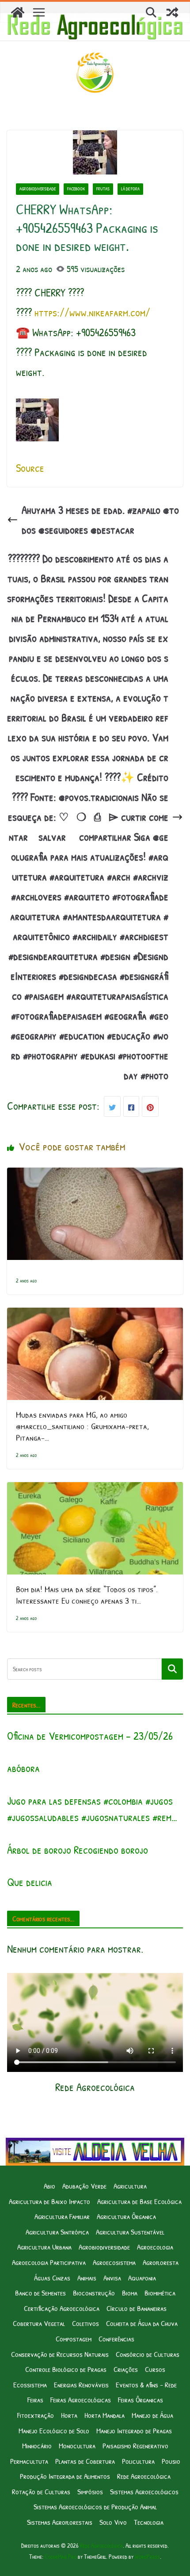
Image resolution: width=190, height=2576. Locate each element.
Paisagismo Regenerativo (135, 2445)
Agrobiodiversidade (38, 189)
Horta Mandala (104, 2415)
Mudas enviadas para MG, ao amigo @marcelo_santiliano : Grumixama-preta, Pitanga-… (82, 1426)
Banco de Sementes (40, 2293)
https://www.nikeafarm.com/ (92, 312)
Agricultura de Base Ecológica (139, 2201)
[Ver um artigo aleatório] (172, 12)
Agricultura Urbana (44, 2247)
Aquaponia (142, 2278)
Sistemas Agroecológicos (144, 2491)
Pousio (171, 2461)
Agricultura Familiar (62, 2216)
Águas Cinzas (52, 2278)
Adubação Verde (84, 2186)
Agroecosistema (114, 2262)
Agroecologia (155, 2247)
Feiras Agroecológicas (81, 2400)
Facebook (76, 189)
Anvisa (112, 2278)
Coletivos (85, 2323)
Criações (126, 2369)
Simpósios (90, 2491)
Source (30, 468)
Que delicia (30, 1882)
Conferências (116, 2339)
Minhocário (37, 2445)
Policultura (138, 2461)
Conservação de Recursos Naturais (60, 2354)
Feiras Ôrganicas (141, 2400)
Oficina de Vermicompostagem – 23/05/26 (90, 1736)
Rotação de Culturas (41, 2491)
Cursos (155, 2369)
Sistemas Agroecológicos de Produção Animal (95, 2506)
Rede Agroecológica (144, 2476)
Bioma (130, 2293)
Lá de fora (130, 189)
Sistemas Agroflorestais (60, 2522)
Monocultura (77, 2445)
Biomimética (160, 2293)
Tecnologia (149, 2522)
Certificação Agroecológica (62, 2308)
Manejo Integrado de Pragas (134, 2430)
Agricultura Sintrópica (57, 2232)
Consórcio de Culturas (148, 2354)
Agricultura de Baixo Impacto (49, 2201)
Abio (49, 2186)
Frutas (103, 189)
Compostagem (74, 2339)
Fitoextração (36, 2415)
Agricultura (130, 2186)
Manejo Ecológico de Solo (54, 2430)
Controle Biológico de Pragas (66, 2369)
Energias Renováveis (81, 2384)
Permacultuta (29, 2461)
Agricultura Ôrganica (126, 2216)
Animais (87, 2278)
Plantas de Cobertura (85, 2461)
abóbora (23, 1768)
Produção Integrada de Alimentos (65, 2476)
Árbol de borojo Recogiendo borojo (78, 1850)
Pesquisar (172, 1669)
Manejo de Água (152, 2415)
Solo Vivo (113, 2522)
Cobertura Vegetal (39, 2323)
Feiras (35, 2400)
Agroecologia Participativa (49, 2262)
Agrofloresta (161, 2262)
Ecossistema (30, 2384)
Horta (69, 2415)
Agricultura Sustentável (130, 2232)
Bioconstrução (94, 2293)
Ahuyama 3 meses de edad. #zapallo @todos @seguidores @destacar (100, 520)
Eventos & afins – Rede (146, 2384)
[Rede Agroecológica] (18, 12)
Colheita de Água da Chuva (142, 2323)
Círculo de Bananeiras (137, 2308)
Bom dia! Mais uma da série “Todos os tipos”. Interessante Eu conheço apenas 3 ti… (87, 1595)
